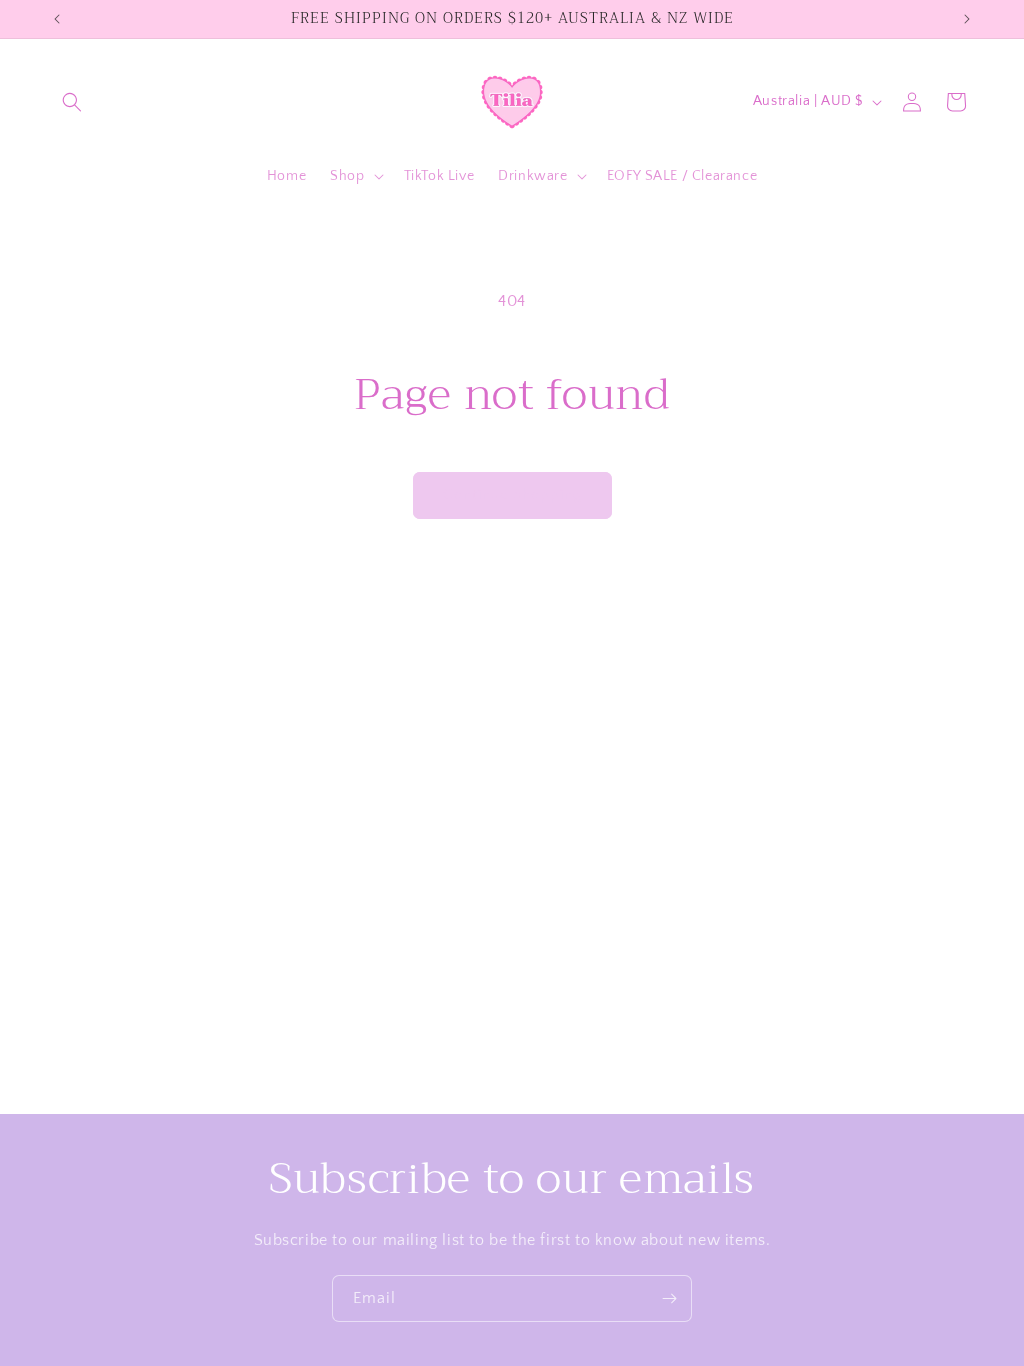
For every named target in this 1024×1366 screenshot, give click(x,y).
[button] (72, 102)
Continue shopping (512, 494)
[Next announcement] (967, 19)
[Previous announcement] (57, 19)
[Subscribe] (669, 1298)
